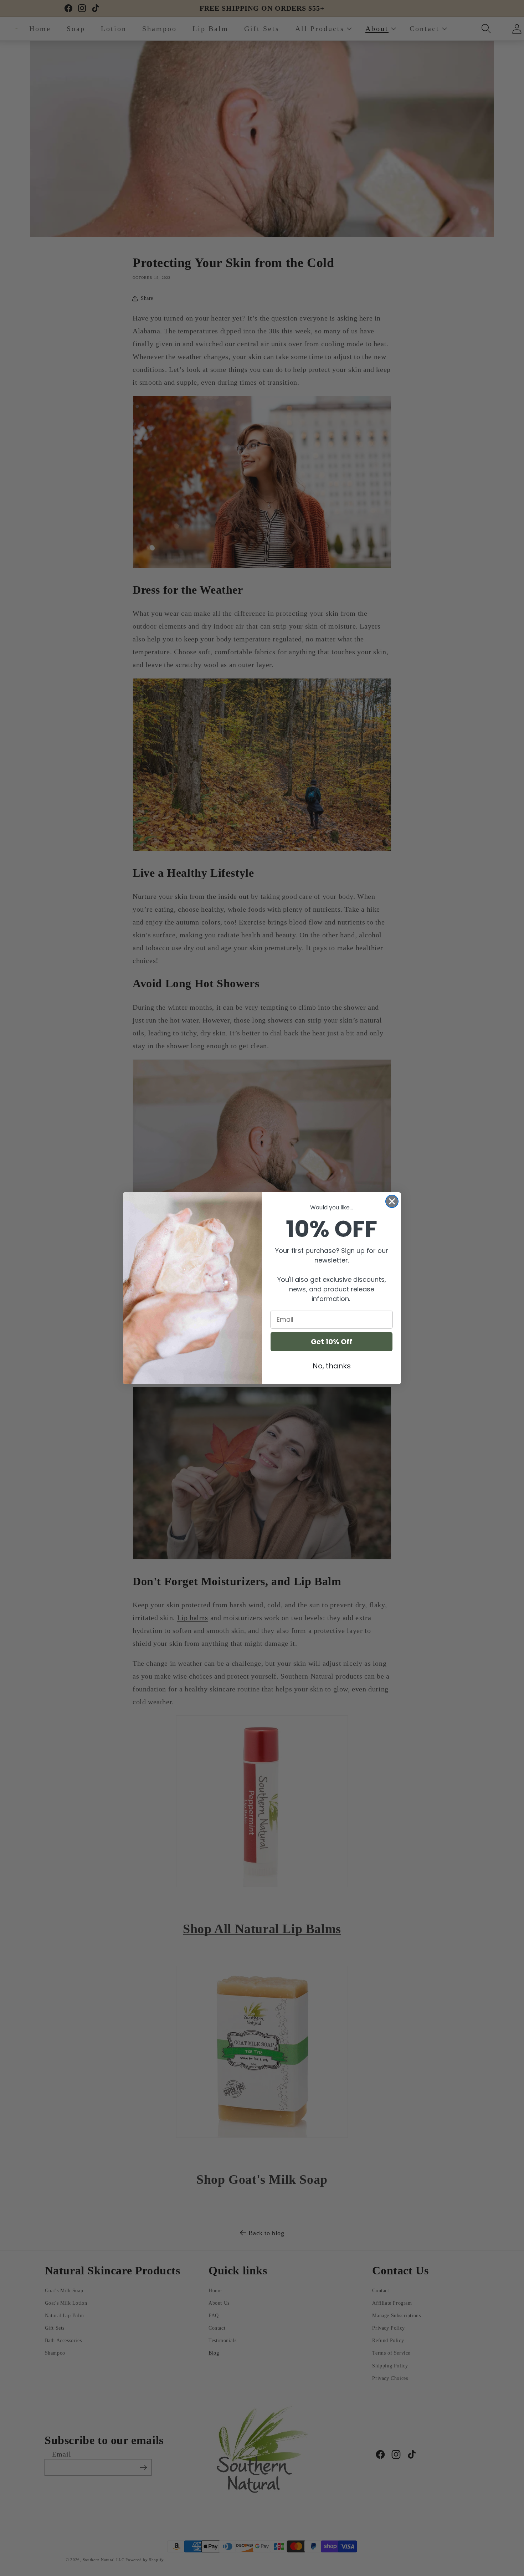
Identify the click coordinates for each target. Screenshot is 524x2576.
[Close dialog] (392, 1201)
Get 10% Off (332, 1342)
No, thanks (332, 1366)
